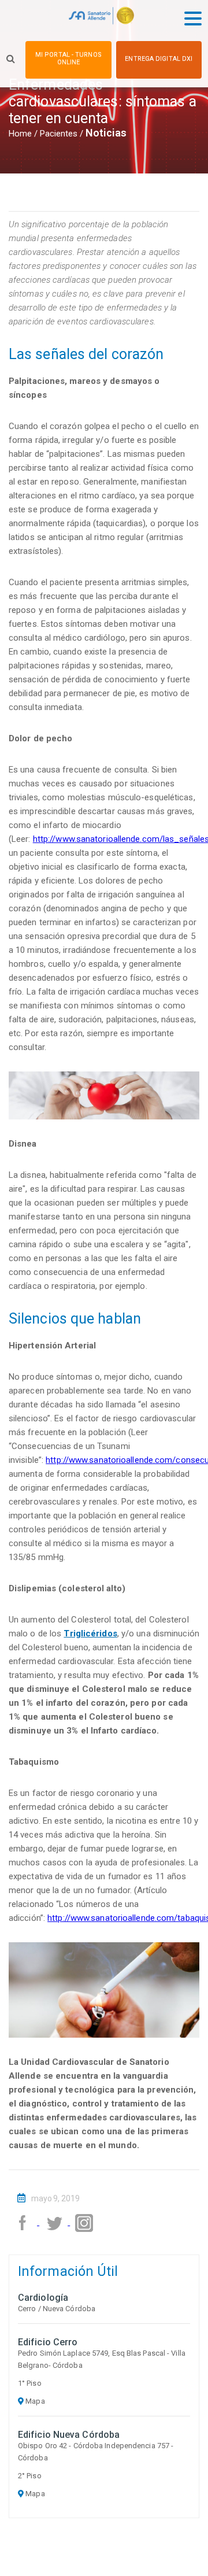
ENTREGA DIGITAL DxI (159, 59)
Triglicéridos (90, 1633)
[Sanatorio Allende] (101, 18)
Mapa (34, 2401)
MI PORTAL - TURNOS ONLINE (68, 58)
